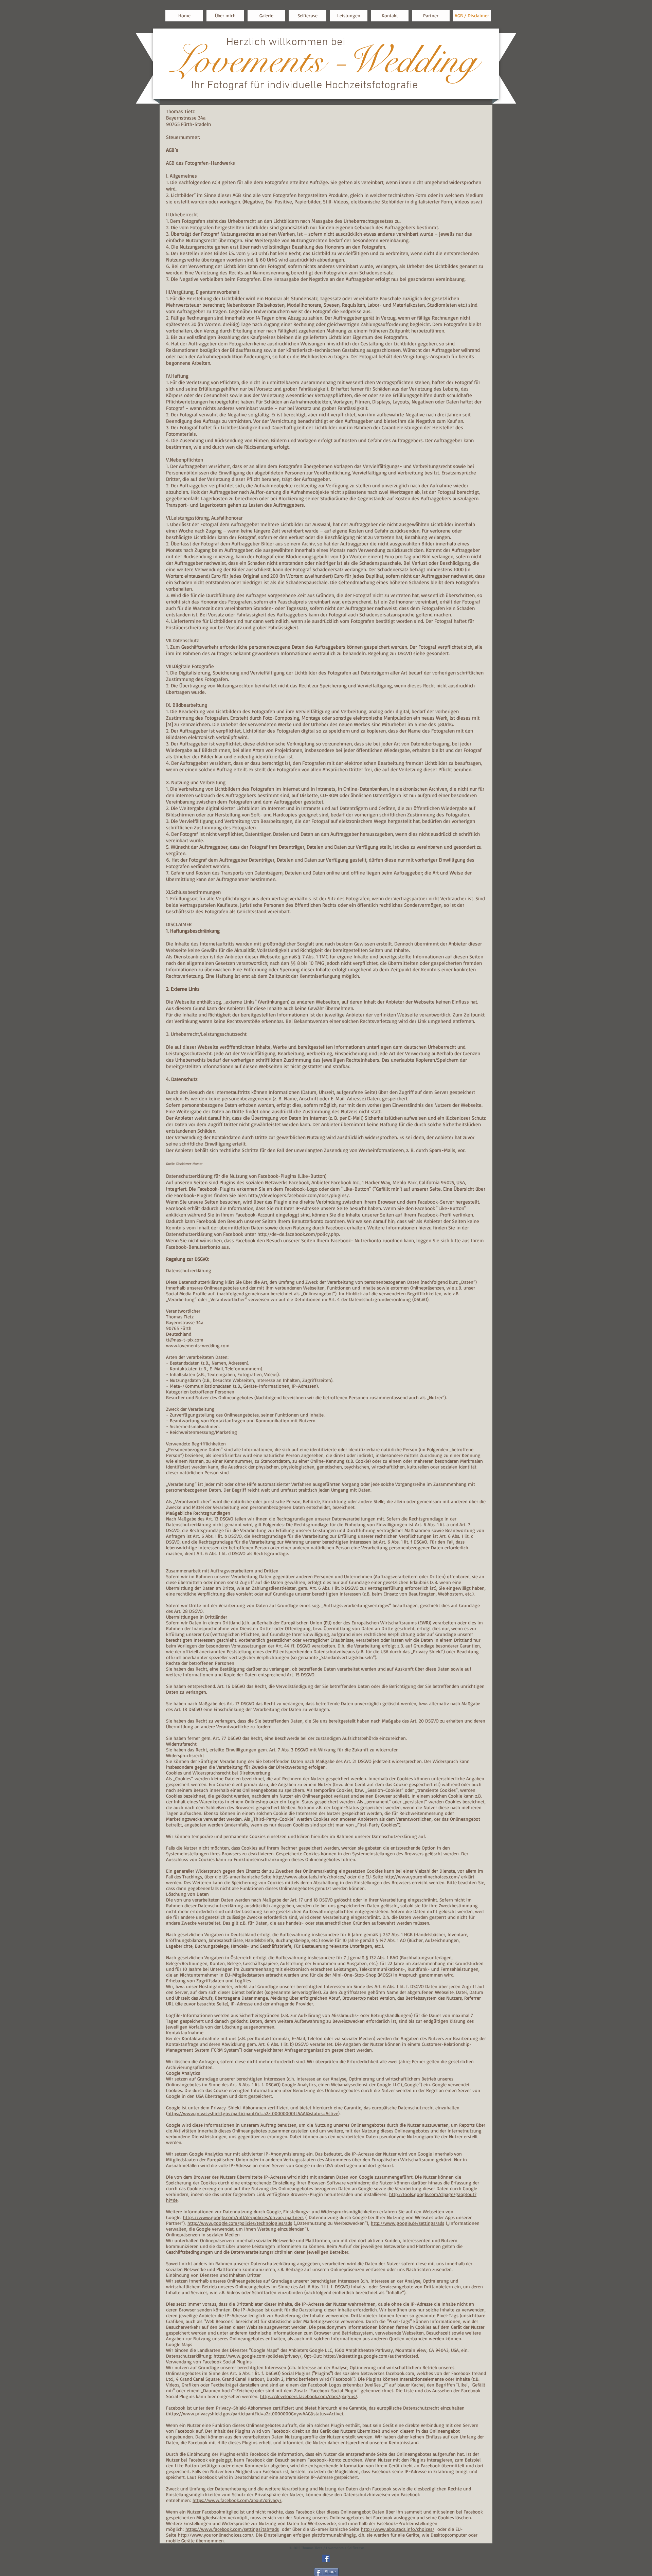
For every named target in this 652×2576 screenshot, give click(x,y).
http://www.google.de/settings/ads (407, 2223)
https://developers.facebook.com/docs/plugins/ (309, 2396)
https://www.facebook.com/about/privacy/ (237, 2500)
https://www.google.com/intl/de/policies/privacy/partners (243, 2217)
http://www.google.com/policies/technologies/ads (240, 2223)
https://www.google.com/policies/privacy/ (258, 2356)
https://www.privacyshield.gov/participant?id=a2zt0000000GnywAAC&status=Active (255, 2413)
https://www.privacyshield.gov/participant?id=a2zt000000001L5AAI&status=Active (253, 2113)
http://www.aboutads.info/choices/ (309, 1877)
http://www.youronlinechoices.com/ (422, 1877)
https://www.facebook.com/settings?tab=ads (232, 2529)
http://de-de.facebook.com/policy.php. (299, 1234)
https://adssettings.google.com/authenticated (371, 2356)
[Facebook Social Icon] (326, 2558)
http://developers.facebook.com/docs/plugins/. (299, 1195)
